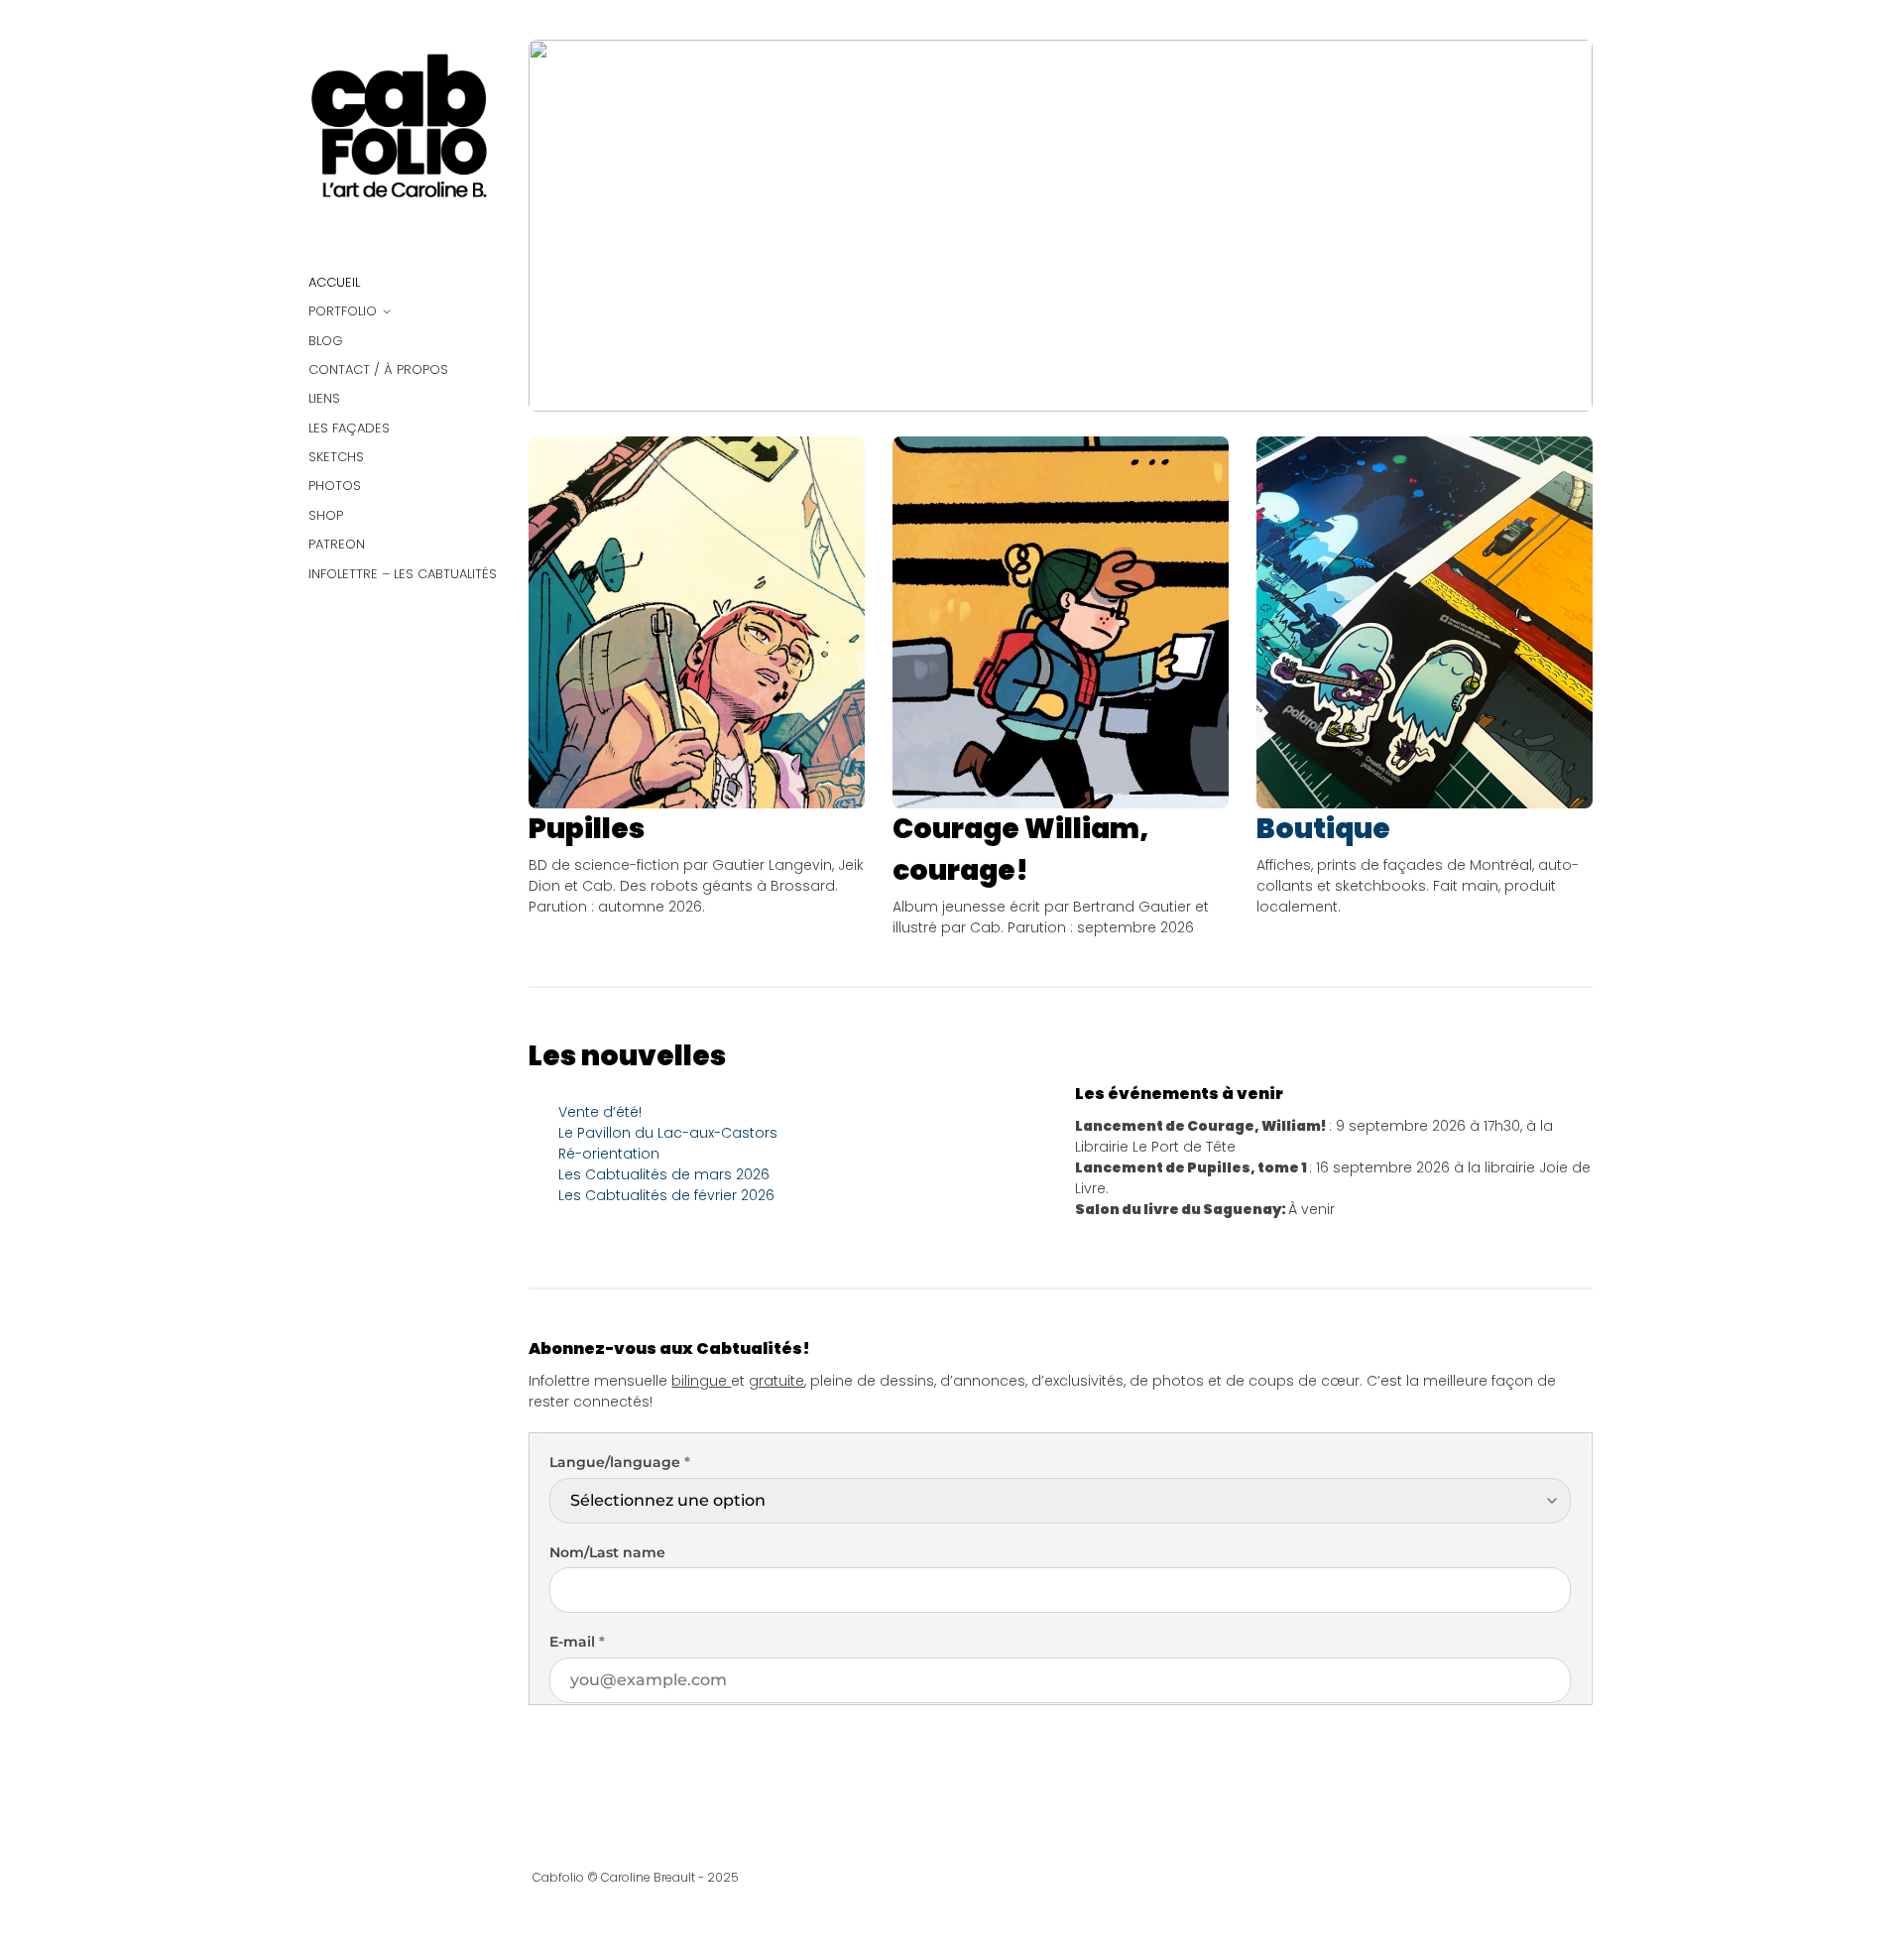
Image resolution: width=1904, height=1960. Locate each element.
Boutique (1323, 829)
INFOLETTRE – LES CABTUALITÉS (403, 574)
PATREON (337, 544)
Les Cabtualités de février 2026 (666, 1195)
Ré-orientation (609, 1154)
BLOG (326, 341)
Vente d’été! (600, 1112)
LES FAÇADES (349, 428)
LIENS (324, 398)
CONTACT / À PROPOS (378, 369)
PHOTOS (335, 486)
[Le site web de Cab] (404, 135)
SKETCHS (336, 457)
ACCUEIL (334, 282)
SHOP (326, 515)
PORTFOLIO (343, 311)
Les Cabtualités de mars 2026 (664, 1174)
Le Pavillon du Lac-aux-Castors (668, 1133)
